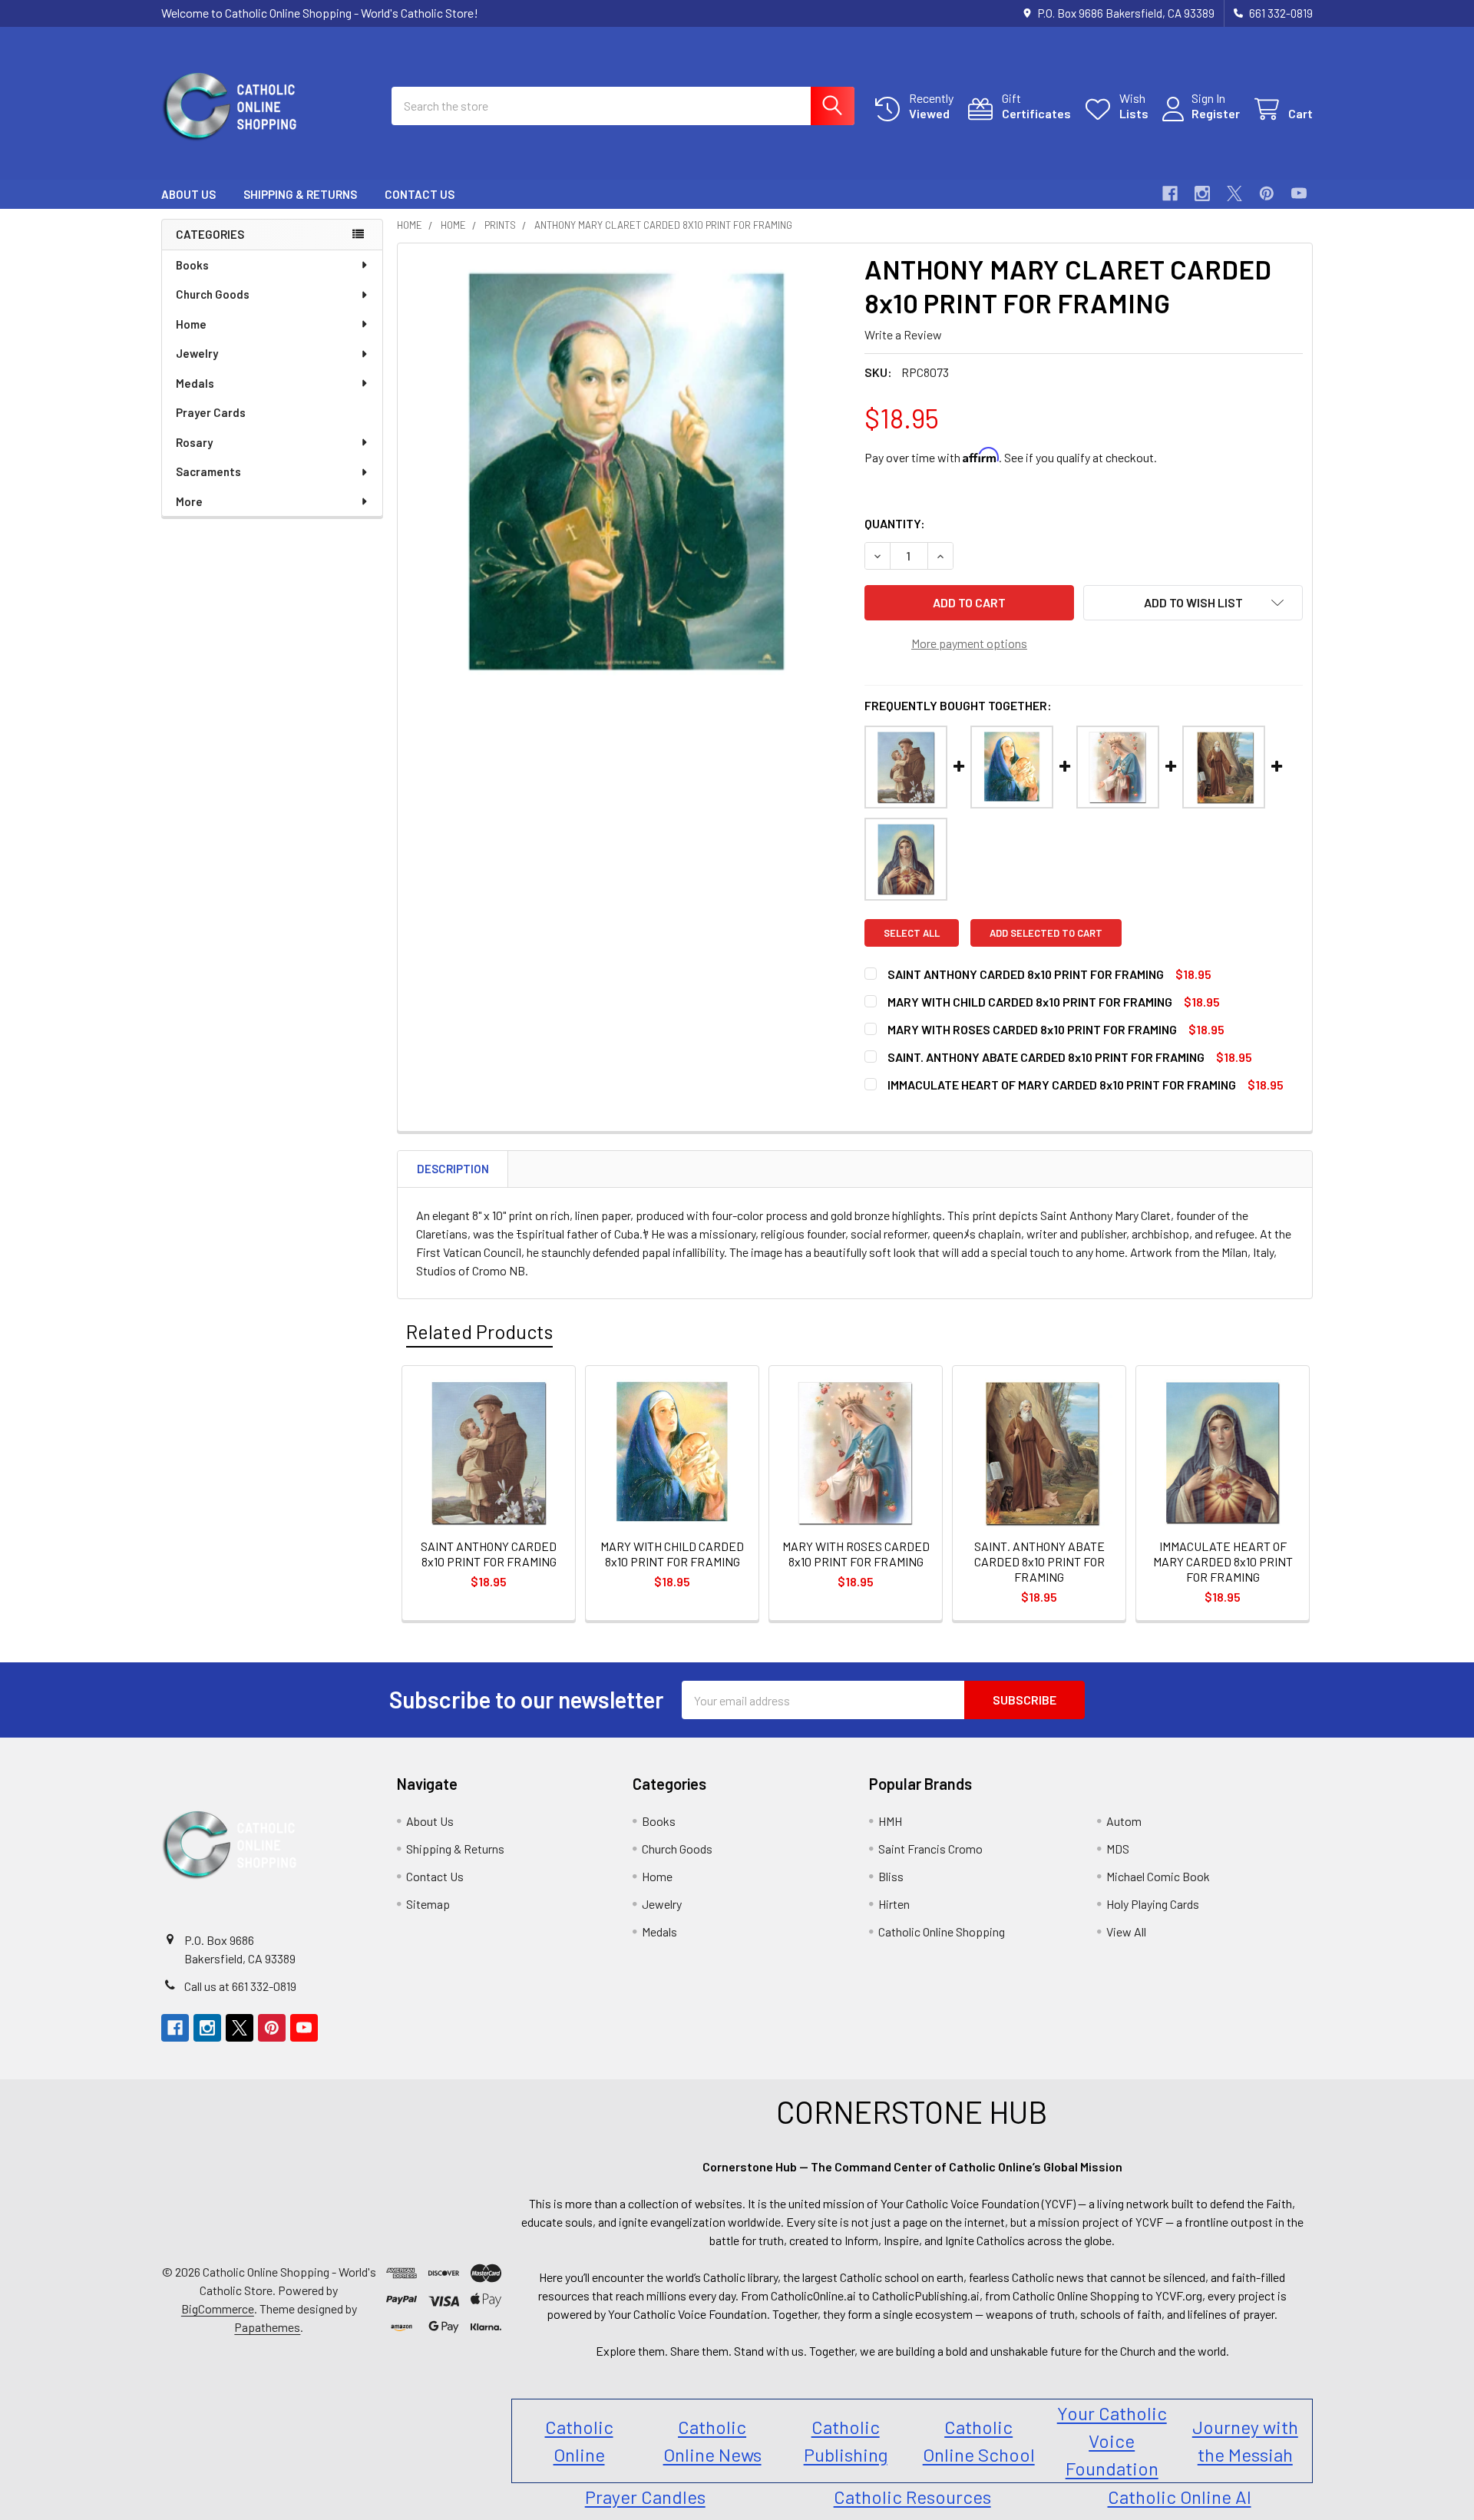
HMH (890, 1821)
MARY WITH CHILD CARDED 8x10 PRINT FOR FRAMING (1030, 1002)
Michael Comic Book (1158, 1876)
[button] (1193, 603)
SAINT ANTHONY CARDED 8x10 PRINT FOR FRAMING (1026, 974)
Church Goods (213, 294)
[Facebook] (1170, 193)
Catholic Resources (912, 2497)
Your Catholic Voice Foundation (1112, 2441)
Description (453, 1169)
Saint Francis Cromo (930, 1849)
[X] (1234, 193)
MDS (1118, 1849)
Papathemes (267, 2327)
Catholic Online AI (1180, 2497)
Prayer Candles (645, 2497)
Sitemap (428, 1904)
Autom (1124, 1821)
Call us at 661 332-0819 (240, 1986)
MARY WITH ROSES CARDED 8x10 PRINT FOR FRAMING (1032, 1029)
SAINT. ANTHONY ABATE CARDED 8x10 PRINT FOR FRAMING (1046, 1057)
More (189, 501)
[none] (626, 472)
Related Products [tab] (479, 1331)
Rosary (194, 442)
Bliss (891, 1876)
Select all (912, 933)
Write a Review (903, 334)
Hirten (894, 1904)
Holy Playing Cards (1153, 1904)
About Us (188, 194)
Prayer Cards (211, 412)
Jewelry (197, 353)
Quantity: (895, 523)
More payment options (969, 643)
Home (191, 324)
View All (1126, 1931)
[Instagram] (1202, 193)
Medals (195, 383)
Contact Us (420, 194)
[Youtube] (1299, 193)
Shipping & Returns (300, 194)
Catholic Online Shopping (942, 1931)
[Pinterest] (1267, 193)
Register (1216, 113)
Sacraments (208, 471)
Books (192, 265)
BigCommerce (218, 2308)
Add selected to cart (1046, 933)
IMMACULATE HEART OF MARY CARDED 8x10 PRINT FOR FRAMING (1062, 1085)
